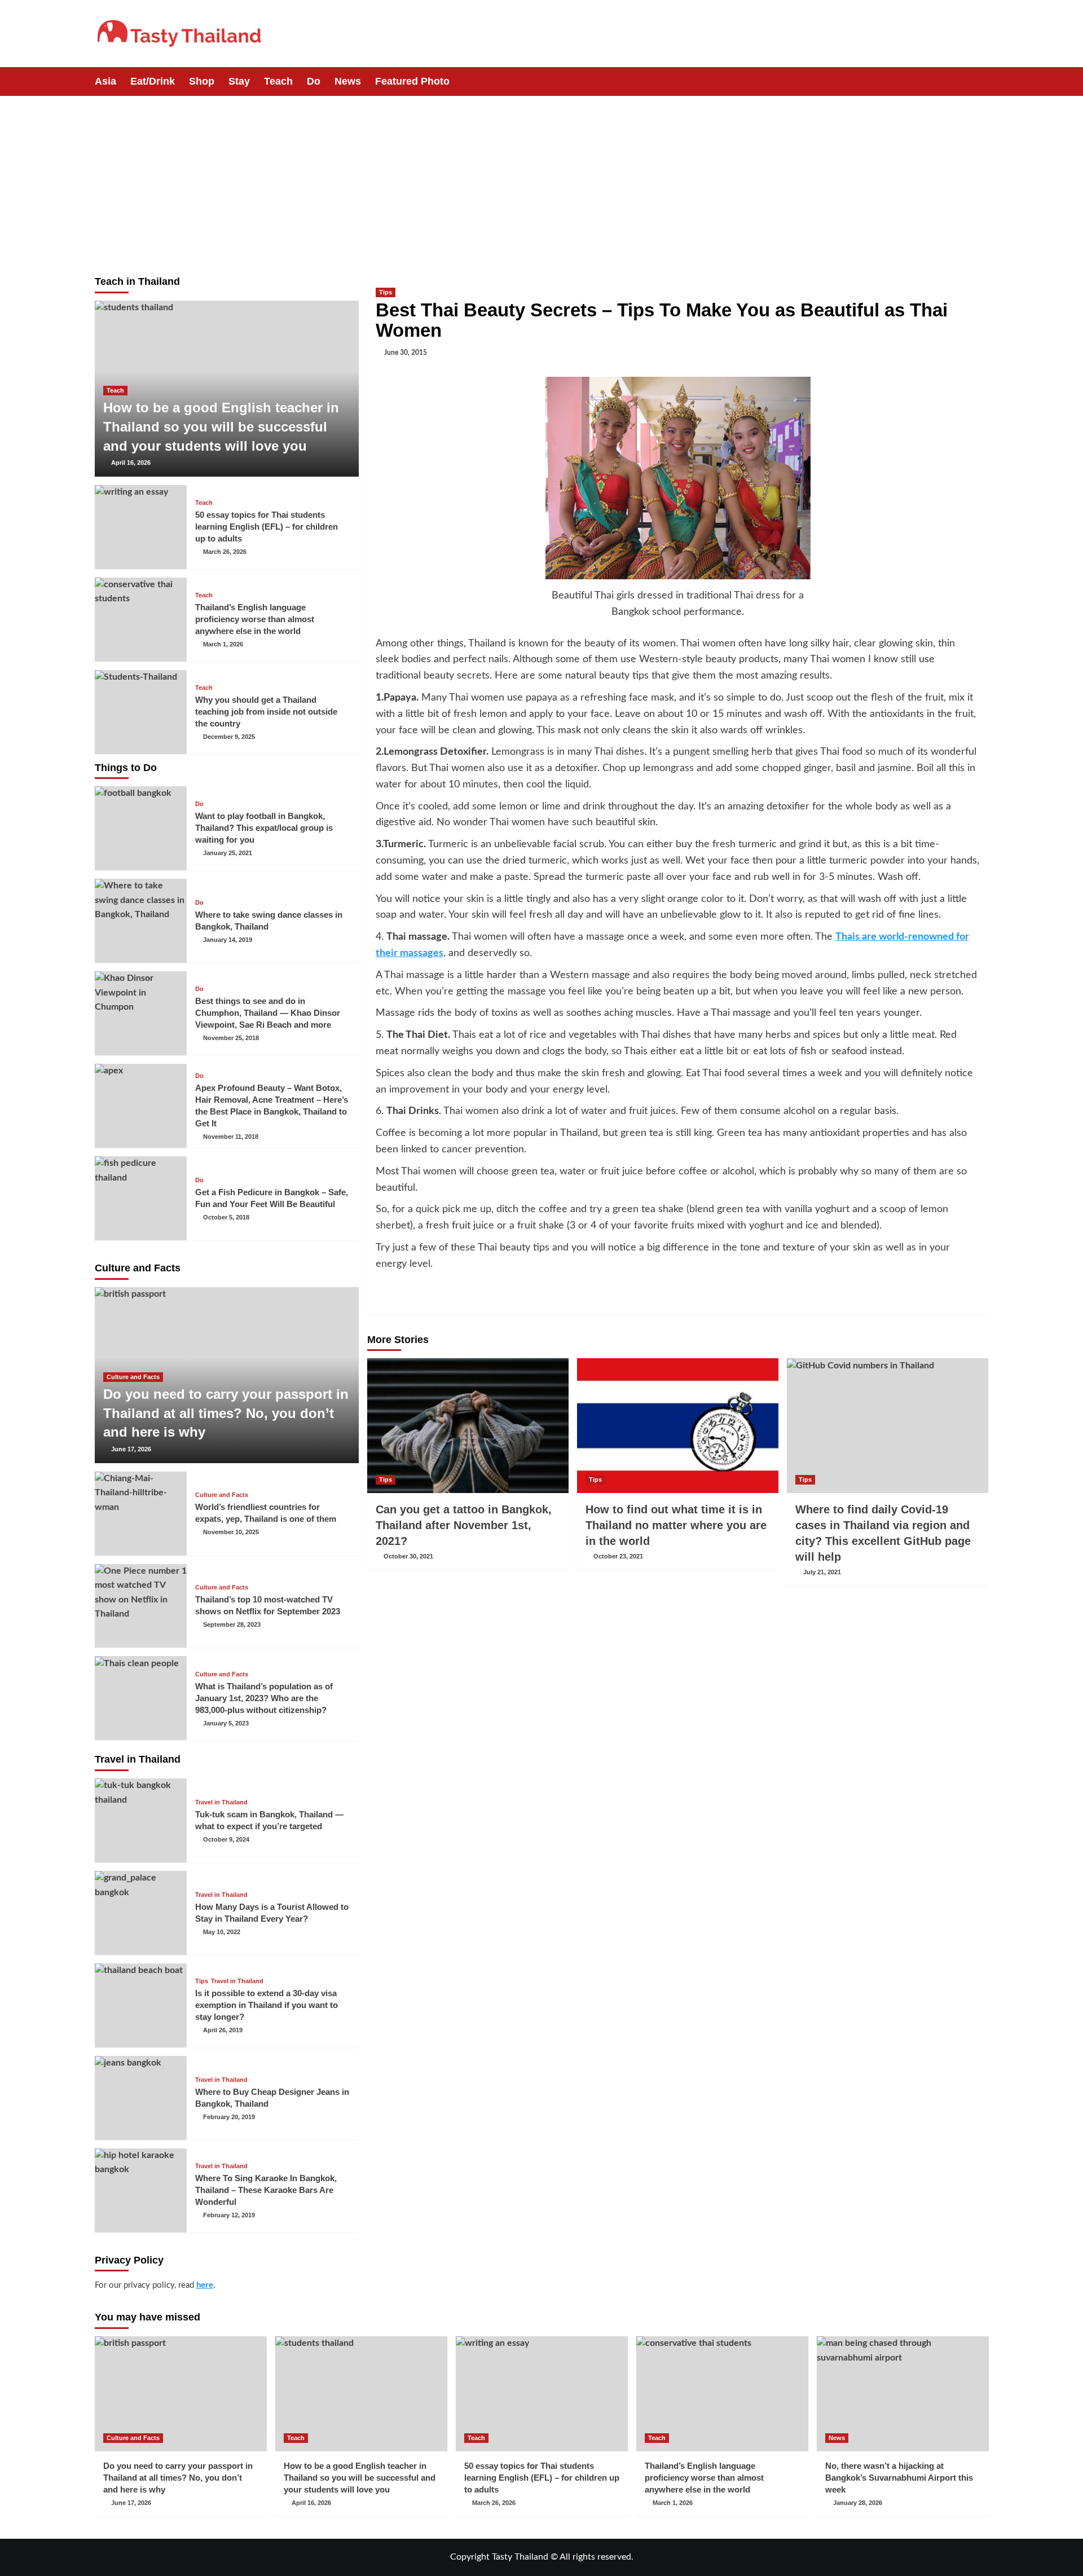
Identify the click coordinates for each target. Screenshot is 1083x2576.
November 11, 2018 (231, 1137)
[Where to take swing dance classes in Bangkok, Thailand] (141, 921)
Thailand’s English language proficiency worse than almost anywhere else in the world (255, 619)
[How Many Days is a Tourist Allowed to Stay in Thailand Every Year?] (141, 1913)
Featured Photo (412, 81)
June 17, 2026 (131, 1449)
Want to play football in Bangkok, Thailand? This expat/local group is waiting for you (264, 828)
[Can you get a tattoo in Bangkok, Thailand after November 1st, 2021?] (468, 1425)
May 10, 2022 (222, 1932)
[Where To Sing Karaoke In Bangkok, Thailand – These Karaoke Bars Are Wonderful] (141, 2190)
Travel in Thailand (221, 1802)
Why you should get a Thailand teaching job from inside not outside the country (266, 712)
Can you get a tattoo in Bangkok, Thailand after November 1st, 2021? (464, 1525)
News (348, 81)
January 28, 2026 (858, 2503)
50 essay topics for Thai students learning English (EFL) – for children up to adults (267, 527)
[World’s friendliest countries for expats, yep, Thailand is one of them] (141, 1514)
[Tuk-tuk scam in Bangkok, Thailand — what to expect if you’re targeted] (141, 1820)
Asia (105, 81)
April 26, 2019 (223, 2030)
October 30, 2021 (408, 1556)
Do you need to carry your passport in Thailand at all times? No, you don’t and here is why (226, 1413)
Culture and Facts (133, 1377)
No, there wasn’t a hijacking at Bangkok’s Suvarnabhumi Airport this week (899, 2478)
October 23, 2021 (618, 1556)
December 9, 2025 (229, 737)
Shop (202, 81)
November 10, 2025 (231, 1532)
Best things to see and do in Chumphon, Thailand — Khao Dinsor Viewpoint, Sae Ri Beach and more (268, 1013)
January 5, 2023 (226, 1723)
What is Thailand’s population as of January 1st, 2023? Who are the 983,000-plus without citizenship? (264, 1698)
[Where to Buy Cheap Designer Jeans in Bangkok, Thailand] (141, 2098)
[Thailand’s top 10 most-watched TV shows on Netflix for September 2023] (141, 1606)
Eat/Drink (153, 81)
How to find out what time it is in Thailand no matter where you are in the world (676, 1525)
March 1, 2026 (223, 644)
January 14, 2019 (228, 940)
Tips (386, 292)
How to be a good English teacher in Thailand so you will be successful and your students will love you (221, 426)
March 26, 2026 (225, 552)
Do (314, 81)
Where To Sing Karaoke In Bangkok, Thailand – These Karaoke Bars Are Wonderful (266, 2190)
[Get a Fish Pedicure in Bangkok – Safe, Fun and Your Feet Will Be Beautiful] (141, 1198)
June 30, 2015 (406, 353)
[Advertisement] (541, 180)
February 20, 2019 (229, 2117)
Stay (239, 81)
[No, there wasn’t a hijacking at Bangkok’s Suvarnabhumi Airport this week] (903, 2394)
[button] (982, 82)
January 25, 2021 (228, 853)
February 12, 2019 (229, 2215)
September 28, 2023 (232, 1624)
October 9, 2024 (226, 1839)
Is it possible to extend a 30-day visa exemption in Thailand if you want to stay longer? (267, 2005)
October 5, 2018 (226, 1217)
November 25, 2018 (231, 1038)
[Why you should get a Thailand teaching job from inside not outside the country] (141, 712)
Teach (278, 81)
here (205, 2285)
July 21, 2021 (822, 1572)
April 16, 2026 (131, 463)
